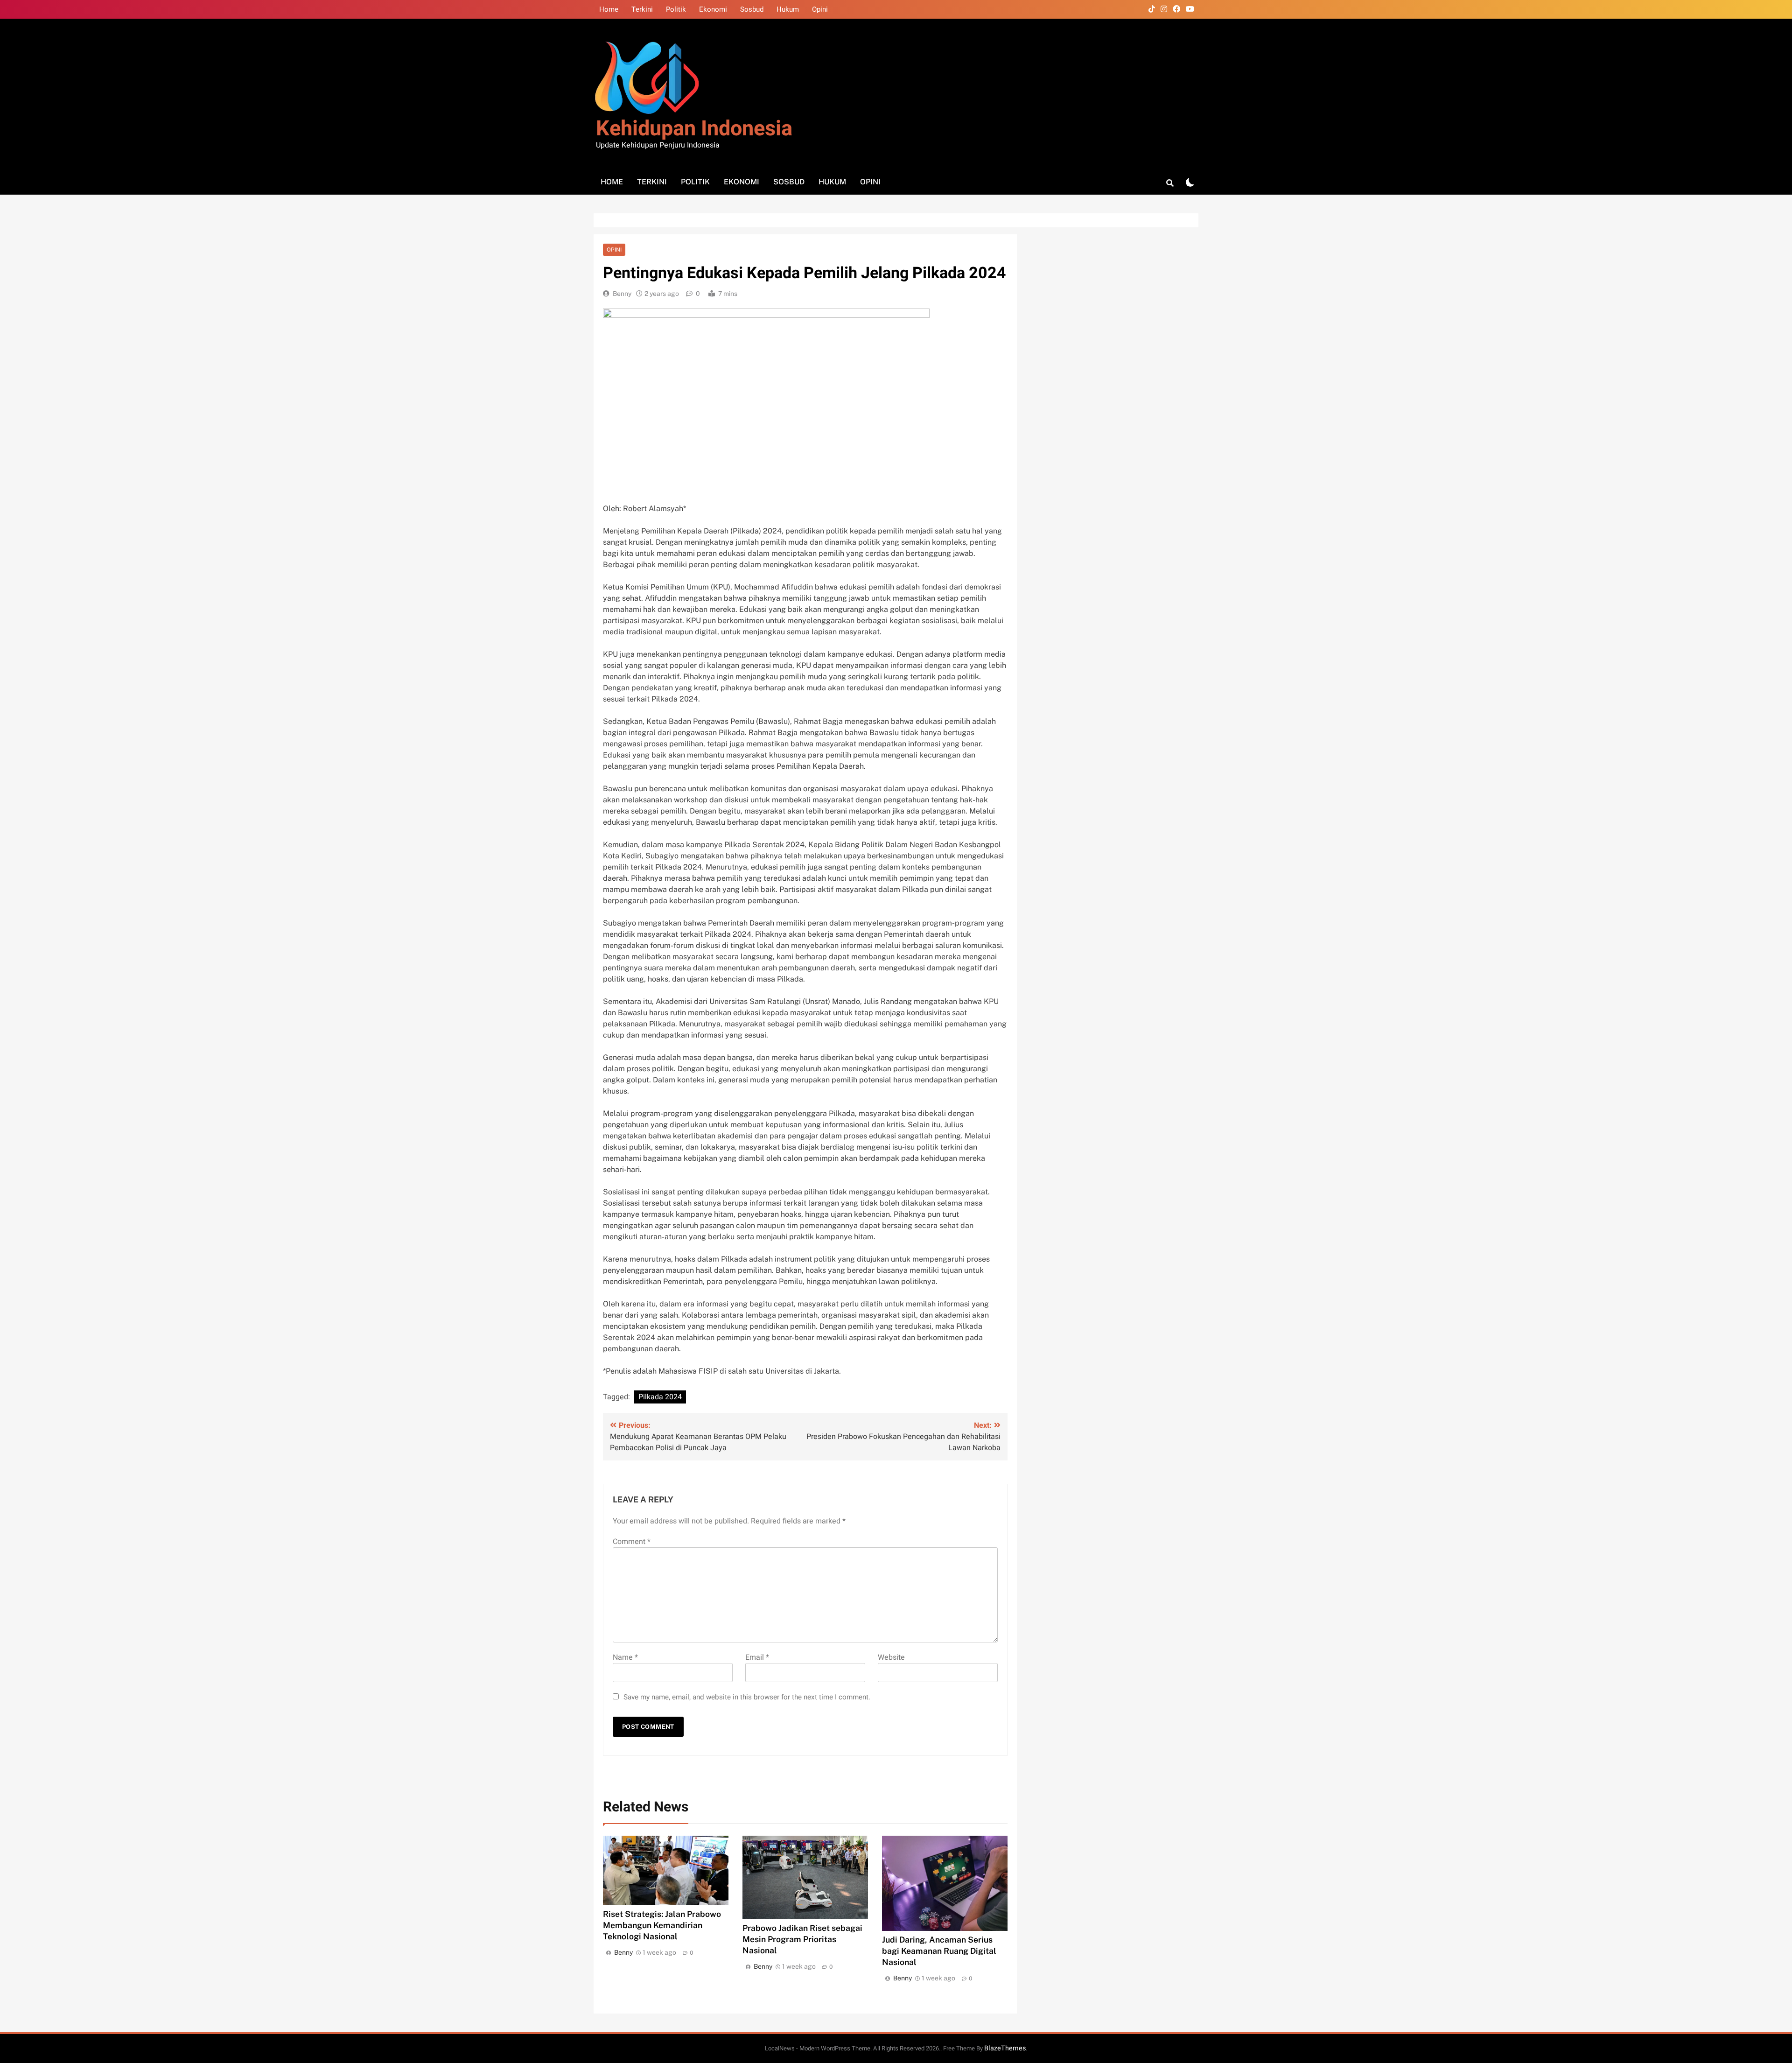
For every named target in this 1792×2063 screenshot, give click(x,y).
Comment (632, 1542)
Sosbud (752, 9)
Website (891, 1657)
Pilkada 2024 (660, 1397)
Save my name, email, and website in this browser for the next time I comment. (747, 1697)
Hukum (788, 9)
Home (609, 9)
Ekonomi (713, 9)
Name (625, 1657)
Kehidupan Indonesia (694, 129)
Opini (820, 9)
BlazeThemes (1005, 2048)
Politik (676, 9)
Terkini (642, 9)
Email (757, 1657)
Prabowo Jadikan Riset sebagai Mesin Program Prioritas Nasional (802, 1939)
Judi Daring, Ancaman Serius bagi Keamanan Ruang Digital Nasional (939, 1951)
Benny (622, 294)
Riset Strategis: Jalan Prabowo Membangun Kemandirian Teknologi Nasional (662, 1925)
